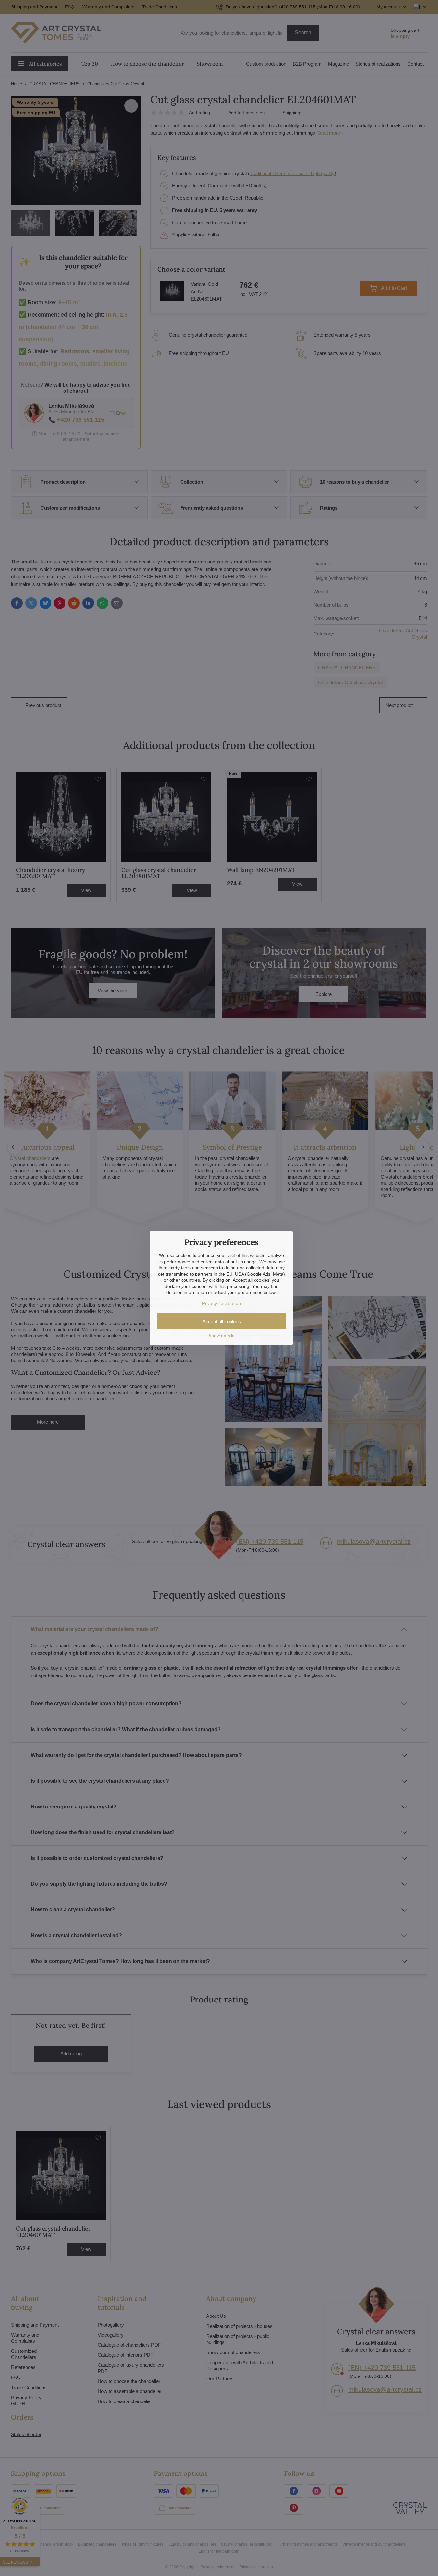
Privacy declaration (221, 1303)
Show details (221, 1336)
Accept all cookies (222, 1321)
